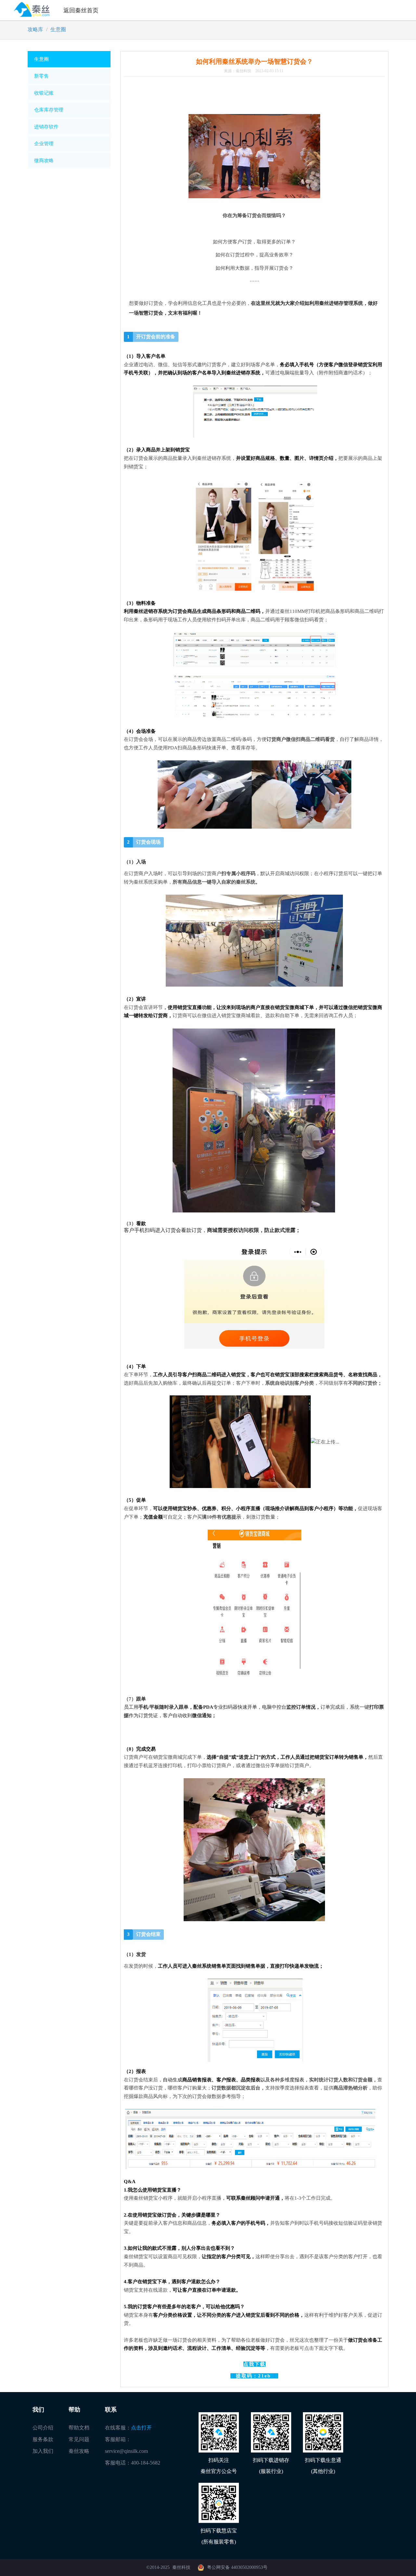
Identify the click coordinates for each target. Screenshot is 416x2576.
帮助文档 (79, 2428)
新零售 (41, 76)
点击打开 (141, 2428)
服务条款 (43, 2439)
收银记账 (44, 93)
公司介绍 (43, 2428)
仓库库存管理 (49, 110)
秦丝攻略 (79, 2451)
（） (254, 2376)
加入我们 (43, 2451)
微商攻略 (44, 161)
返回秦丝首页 (81, 10)
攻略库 (35, 29)
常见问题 (79, 2439)
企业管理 (44, 144)
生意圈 (58, 29)
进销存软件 (46, 127)
